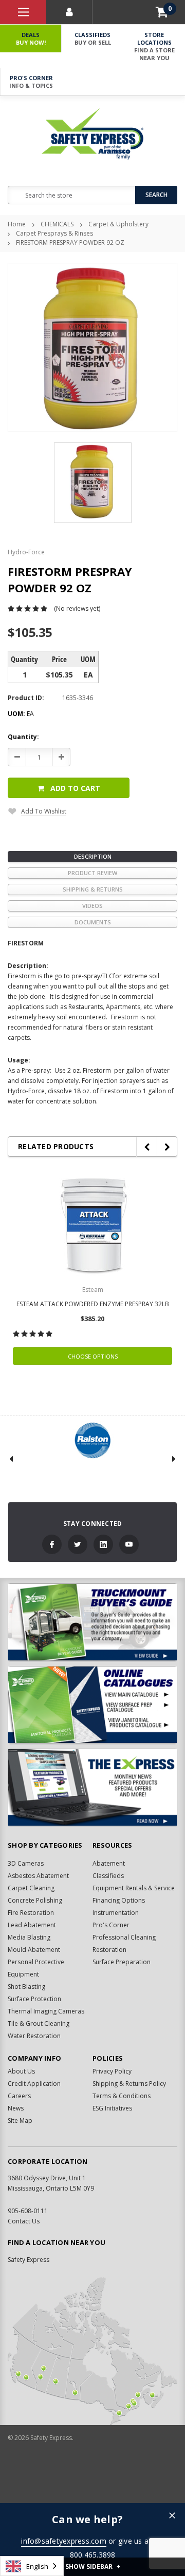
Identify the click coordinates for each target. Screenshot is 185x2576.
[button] (172, 2516)
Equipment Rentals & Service (134, 1888)
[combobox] (32, 2566)
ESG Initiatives (112, 2108)
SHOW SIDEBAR (93, 2567)
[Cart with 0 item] (162, 12)
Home (17, 224)
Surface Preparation (122, 1962)
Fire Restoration (31, 1913)
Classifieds (93, 38)
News (16, 2108)
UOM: (21, 714)
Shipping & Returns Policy (129, 2084)
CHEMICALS (57, 224)
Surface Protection (34, 1999)
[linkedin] (103, 1544)
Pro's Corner (31, 82)
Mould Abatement (34, 1950)
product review (92, 873)
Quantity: (23, 737)
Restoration (109, 1950)
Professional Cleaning (124, 1937)
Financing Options (119, 1900)
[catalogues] (92, 1705)
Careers (19, 2096)
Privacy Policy (112, 2071)
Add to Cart (75, 788)
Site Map (20, 2120)
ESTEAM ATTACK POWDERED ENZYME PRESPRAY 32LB (93, 1304)
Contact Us (24, 2221)
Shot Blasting (26, 1987)
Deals (31, 38)
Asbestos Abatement (38, 1876)
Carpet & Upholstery (118, 224)
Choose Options (93, 1356)
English (37, 2566)
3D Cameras (26, 1863)
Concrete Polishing (35, 1900)
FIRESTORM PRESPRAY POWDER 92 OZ (70, 243)
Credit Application (34, 2084)
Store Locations (154, 46)
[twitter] (78, 1544)
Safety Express (29, 2260)
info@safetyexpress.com (64, 2541)
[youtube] (129, 1544)
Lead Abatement (32, 1925)
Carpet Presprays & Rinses (54, 233)
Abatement (109, 1863)
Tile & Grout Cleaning (39, 2023)
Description (93, 856)
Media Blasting (29, 1937)
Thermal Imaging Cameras (46, 2011)
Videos (92, 906)
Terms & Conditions (122, 2096)
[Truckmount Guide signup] (92, 1622)
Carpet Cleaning (31, 1888)
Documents (93, 922)
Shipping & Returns (93, 889)
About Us (21, 2071)
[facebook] (52, 1544)
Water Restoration (34, 2036)
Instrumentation (116, 1913)
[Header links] (23, 12)
